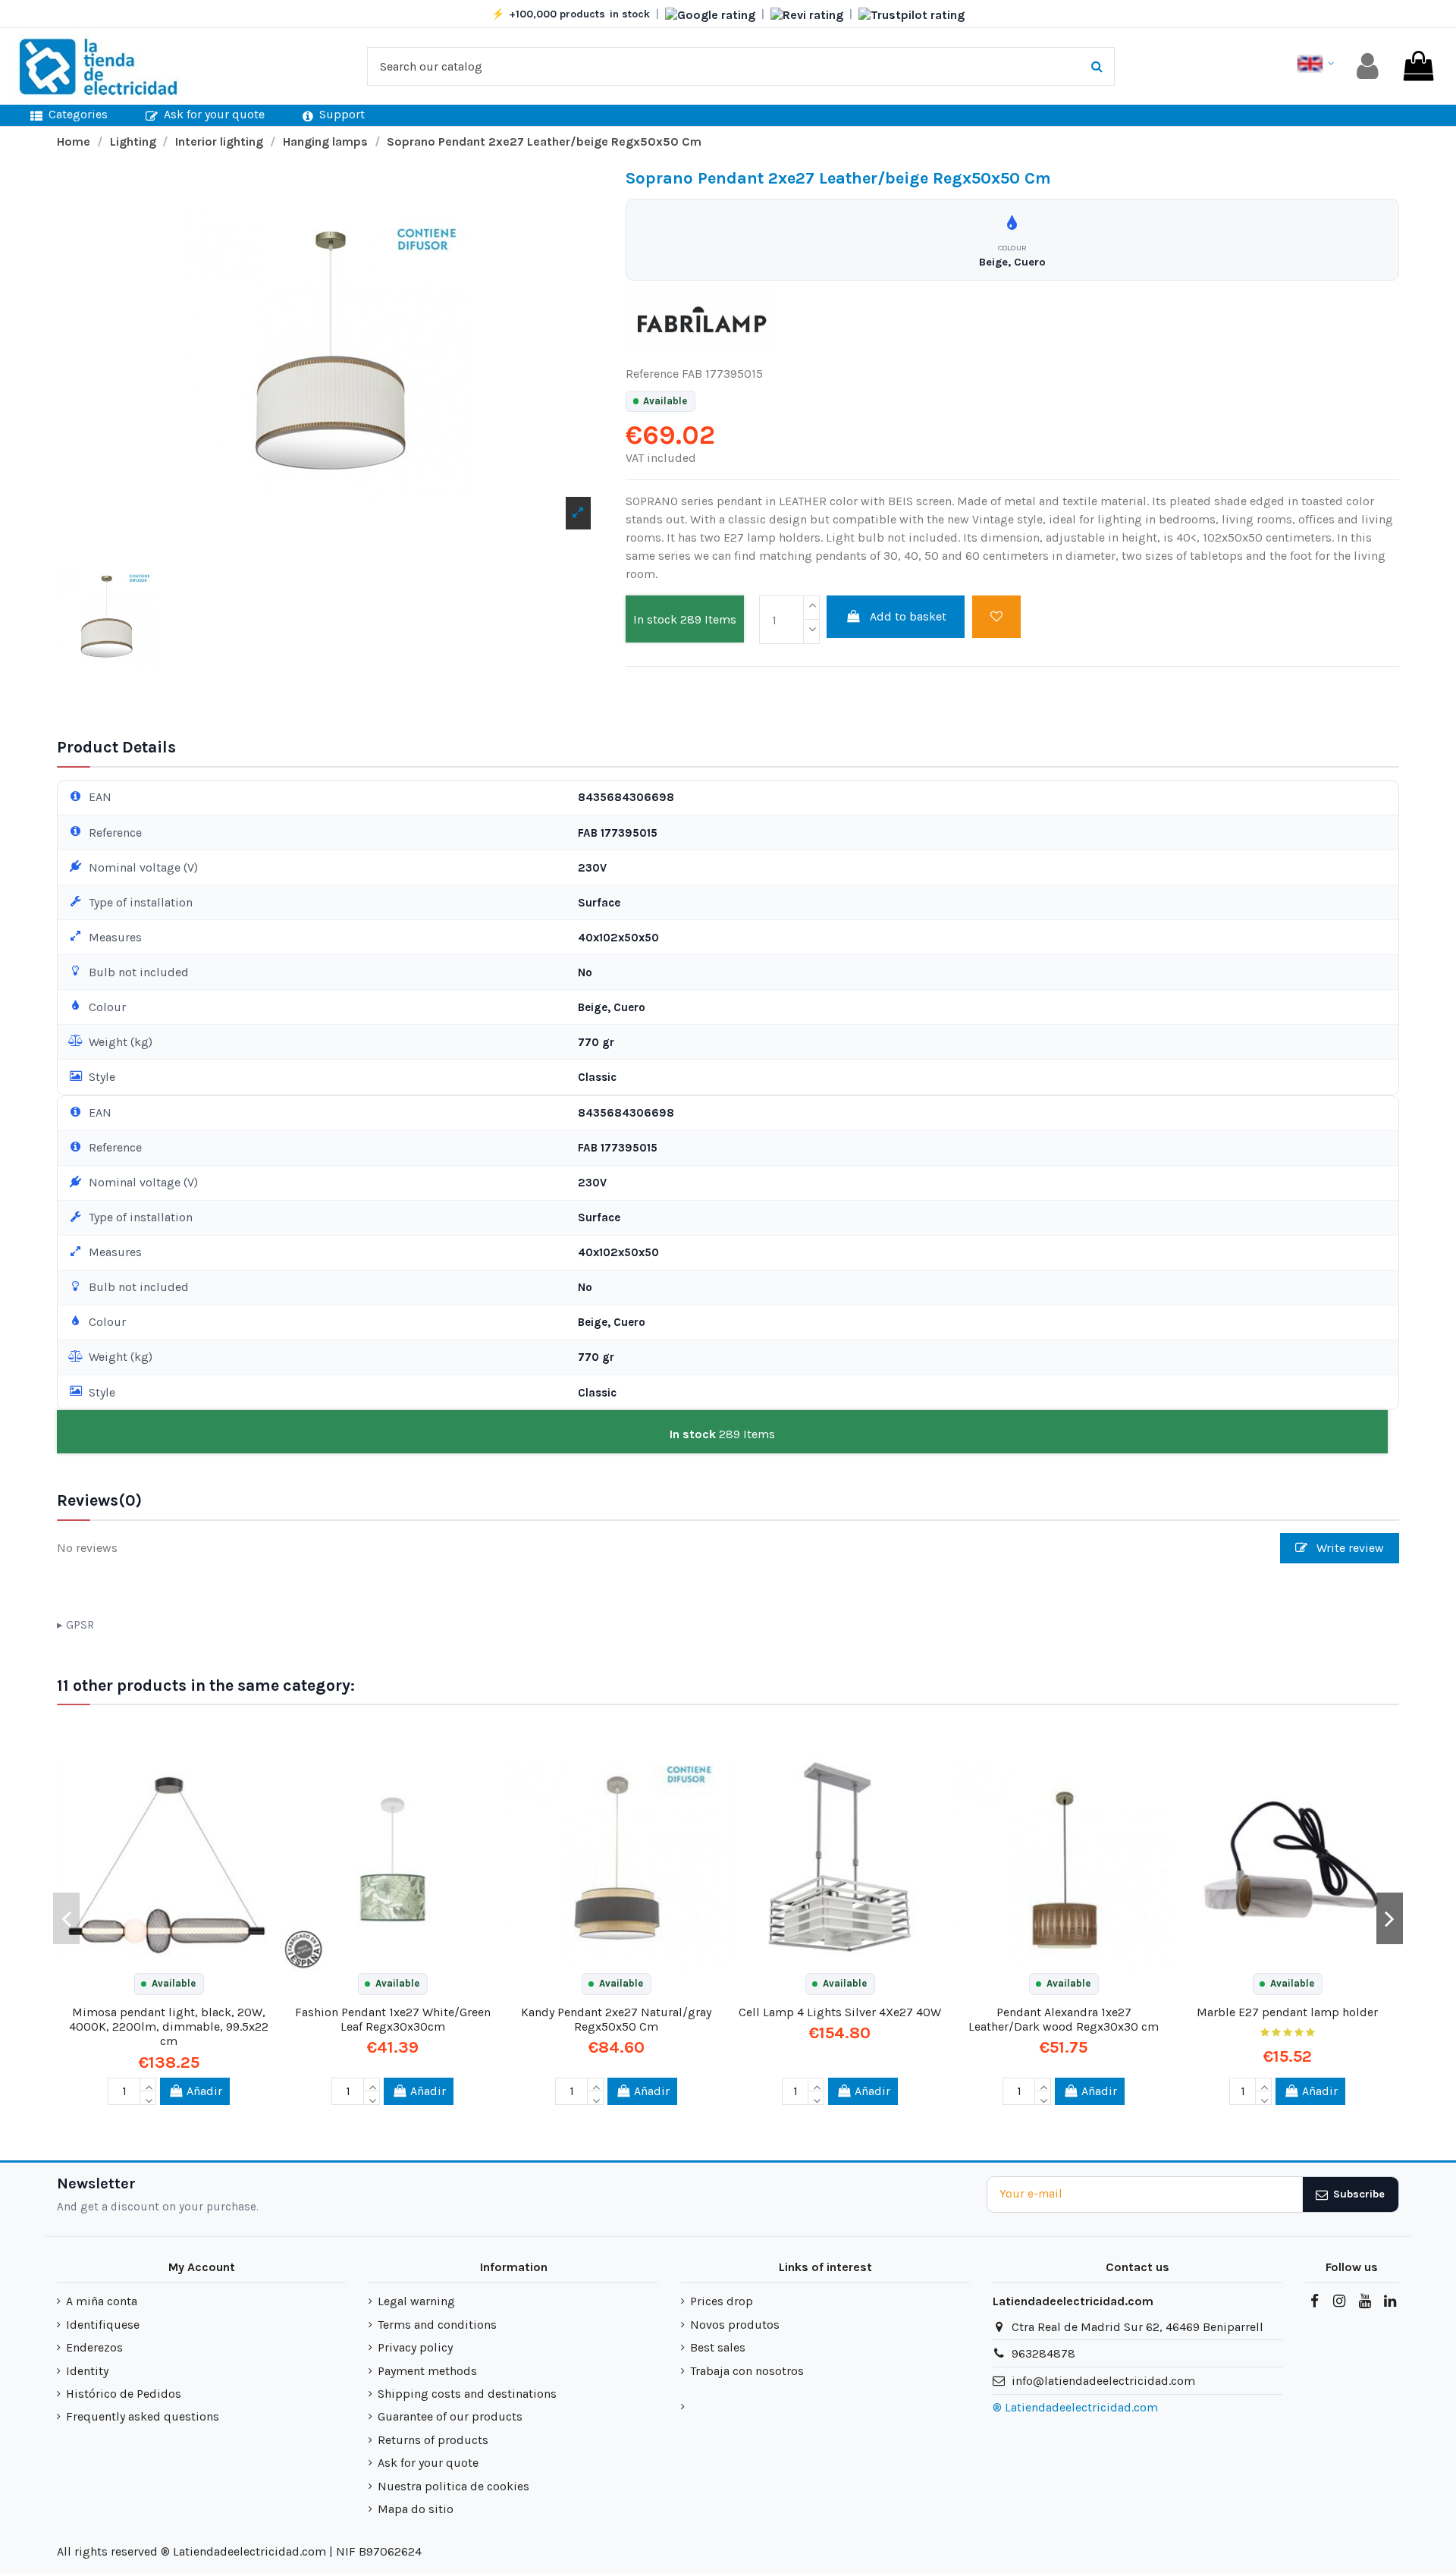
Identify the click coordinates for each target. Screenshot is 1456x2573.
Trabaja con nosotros (747, 2371)
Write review (1349, 1548)
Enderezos (94, 2347)
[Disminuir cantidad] (811, 632)
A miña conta (102, 2301)
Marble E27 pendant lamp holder (1287, 2012)
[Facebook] (1314, 2301)
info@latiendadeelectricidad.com (1103, 2381)
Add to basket (908, 616)
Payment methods (427, 2371)
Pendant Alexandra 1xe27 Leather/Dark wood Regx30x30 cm (1064, 2019)
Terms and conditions (437, 2325)
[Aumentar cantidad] (811, 608)
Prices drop (722, 2301)
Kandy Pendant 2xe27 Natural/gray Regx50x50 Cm (616, 2019)
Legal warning (416, 2301)
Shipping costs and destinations (467, 2394)
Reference (652, 374)
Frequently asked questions (143, 2416)
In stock (655, 619)
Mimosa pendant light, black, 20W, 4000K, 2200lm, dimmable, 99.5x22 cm (169, 2026)
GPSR (80, 1625)
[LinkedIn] (1390, 2301)
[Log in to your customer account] (1368, 66)
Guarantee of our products (450, 2416)
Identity (87, 2371)
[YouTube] (1364, 2301)
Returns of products (433, 2440)
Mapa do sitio (416, 2509)
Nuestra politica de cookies (453, 2486)
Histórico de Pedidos (124, 2394)
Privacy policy (415, 2347)
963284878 (1043, 2353)
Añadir (204, 2091)
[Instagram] (1339, 2301)
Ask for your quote (428, 2463)
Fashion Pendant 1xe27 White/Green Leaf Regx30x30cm (393, 2019)
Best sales (718, 2347)
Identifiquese (103, 2325)
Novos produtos (735, 2325)
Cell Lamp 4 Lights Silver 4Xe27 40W (840, 2012)
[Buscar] (1097, 67)
